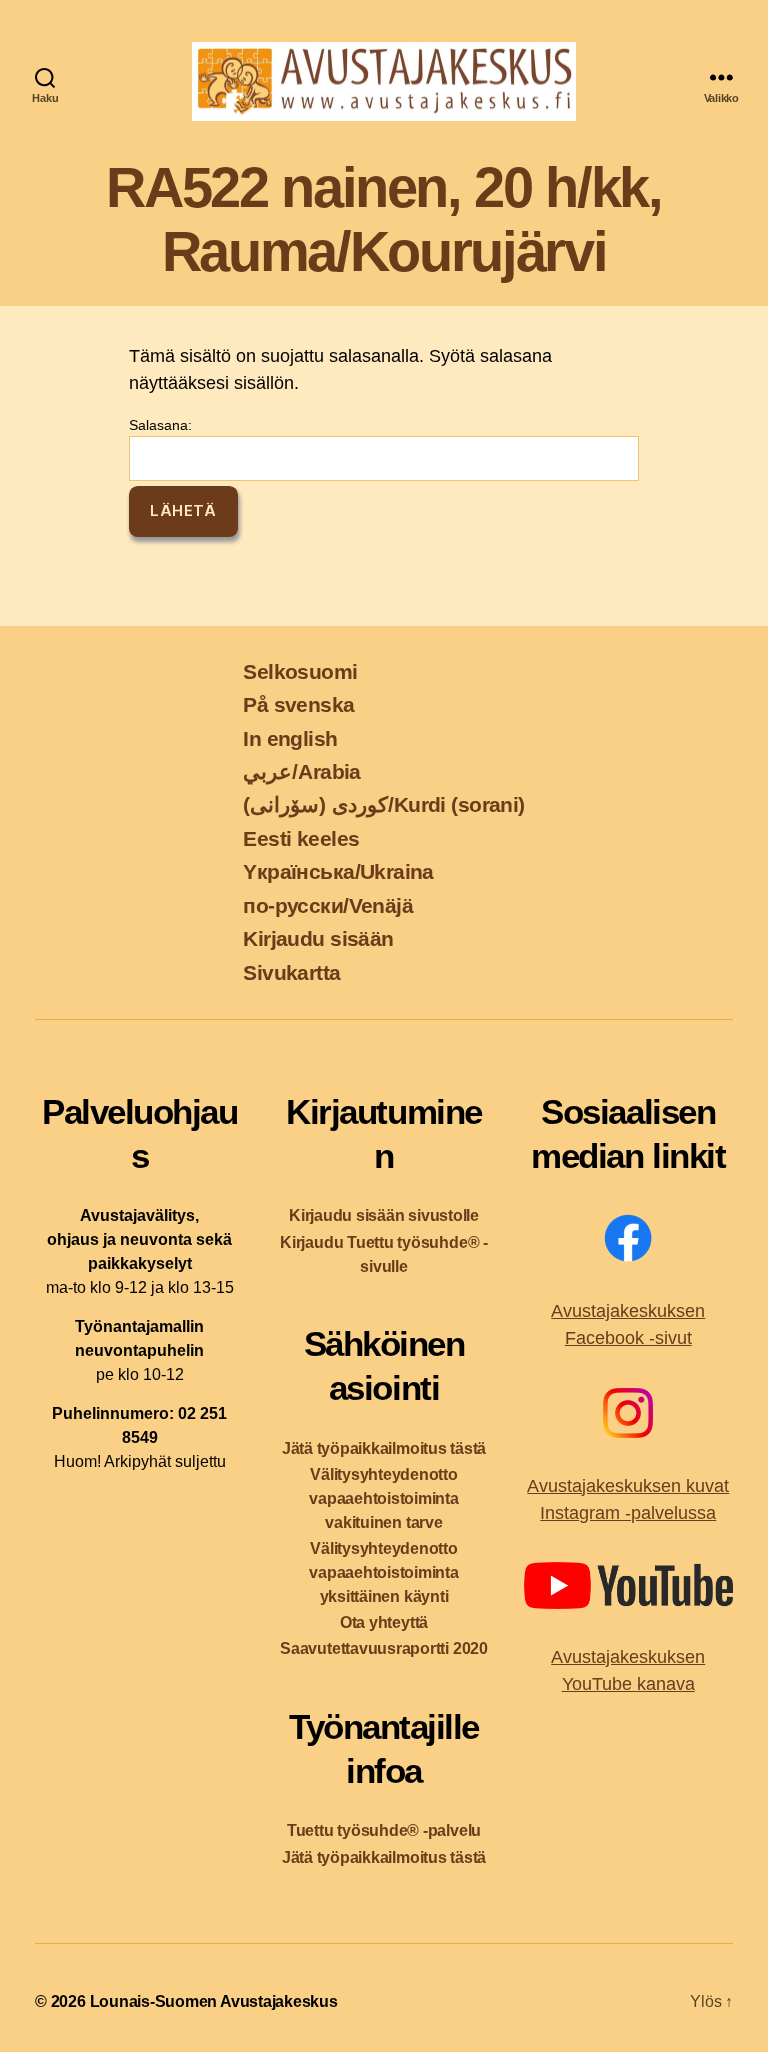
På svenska (298, 704)
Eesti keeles (301, 838)
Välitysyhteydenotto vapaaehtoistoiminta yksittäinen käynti (384, 1572)
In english (290, 738)
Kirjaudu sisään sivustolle (384, 1215)
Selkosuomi (300, 671)
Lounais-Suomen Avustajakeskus (214, 2001)
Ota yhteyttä (384, 1622)
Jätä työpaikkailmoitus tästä (384, 1448)
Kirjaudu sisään (318, 938)
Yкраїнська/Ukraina (338, 871)
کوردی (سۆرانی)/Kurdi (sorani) (383, 804)
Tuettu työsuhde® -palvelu (384, 1830)
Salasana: (160, 425)
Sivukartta (291, 972)
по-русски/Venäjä (328, 905)
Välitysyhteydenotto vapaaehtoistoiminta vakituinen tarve (384, 1498)
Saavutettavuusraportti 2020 (384, 1648)
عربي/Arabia (302, 771)
